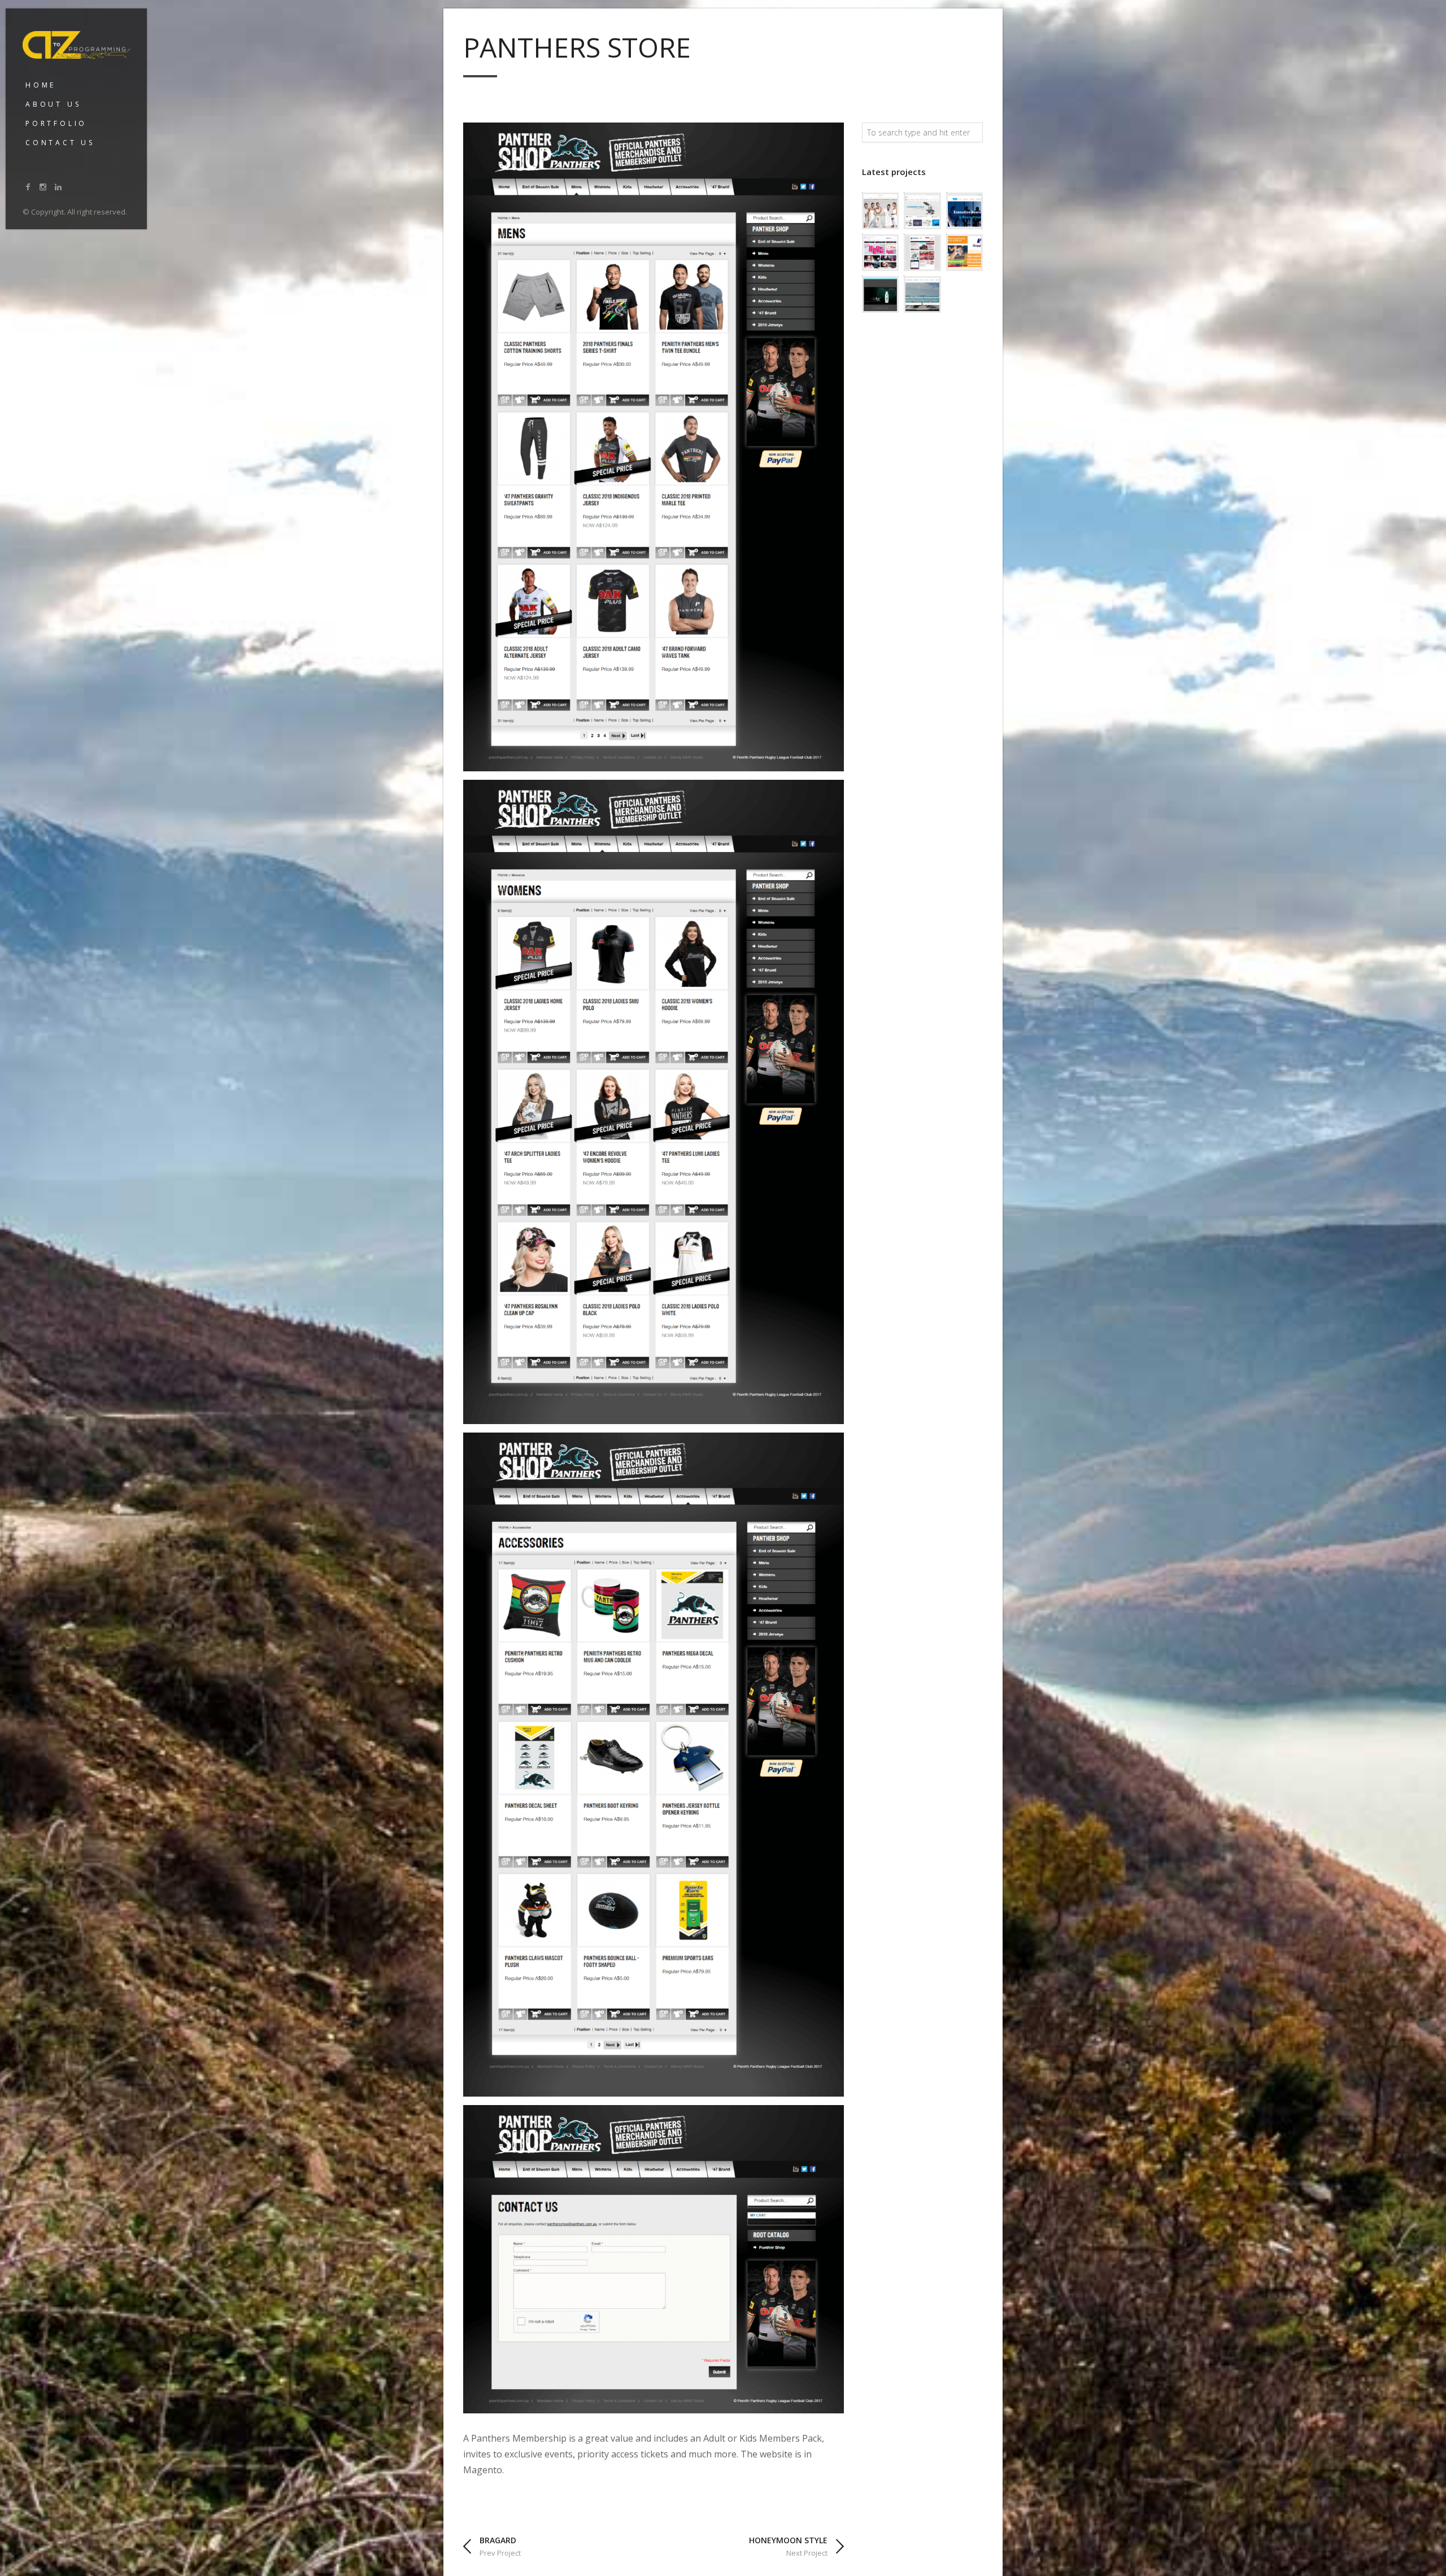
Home (41, 85)
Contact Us (60, 143)
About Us (53, 104)
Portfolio (56, 123)
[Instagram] (43, 187)
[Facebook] (28, 187)
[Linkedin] (58, 187)
